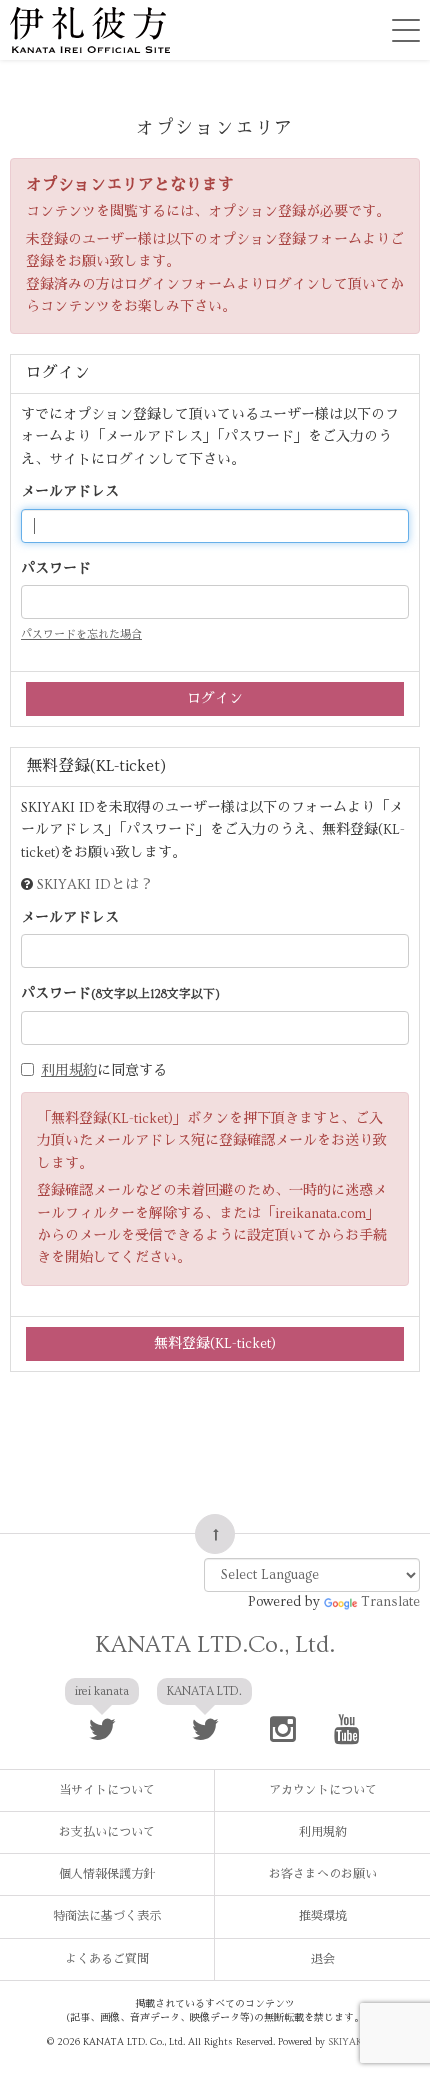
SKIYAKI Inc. (355, 2042)
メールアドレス (70, 492)
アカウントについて (323, 1790)
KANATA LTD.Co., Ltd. (215, 1644)
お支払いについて (107, 1832)
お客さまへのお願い (323, 1874)
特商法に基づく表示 (107, 1916)
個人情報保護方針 (107, 1874)
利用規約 (69, 1071)
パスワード (56, 569)
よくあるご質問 (107, 1959)
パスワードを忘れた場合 (81, 634)
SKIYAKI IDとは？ (95, 885)
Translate (390, 1602)
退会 (323, 1959)
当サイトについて (107, 1790)
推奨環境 (323, 1916)
